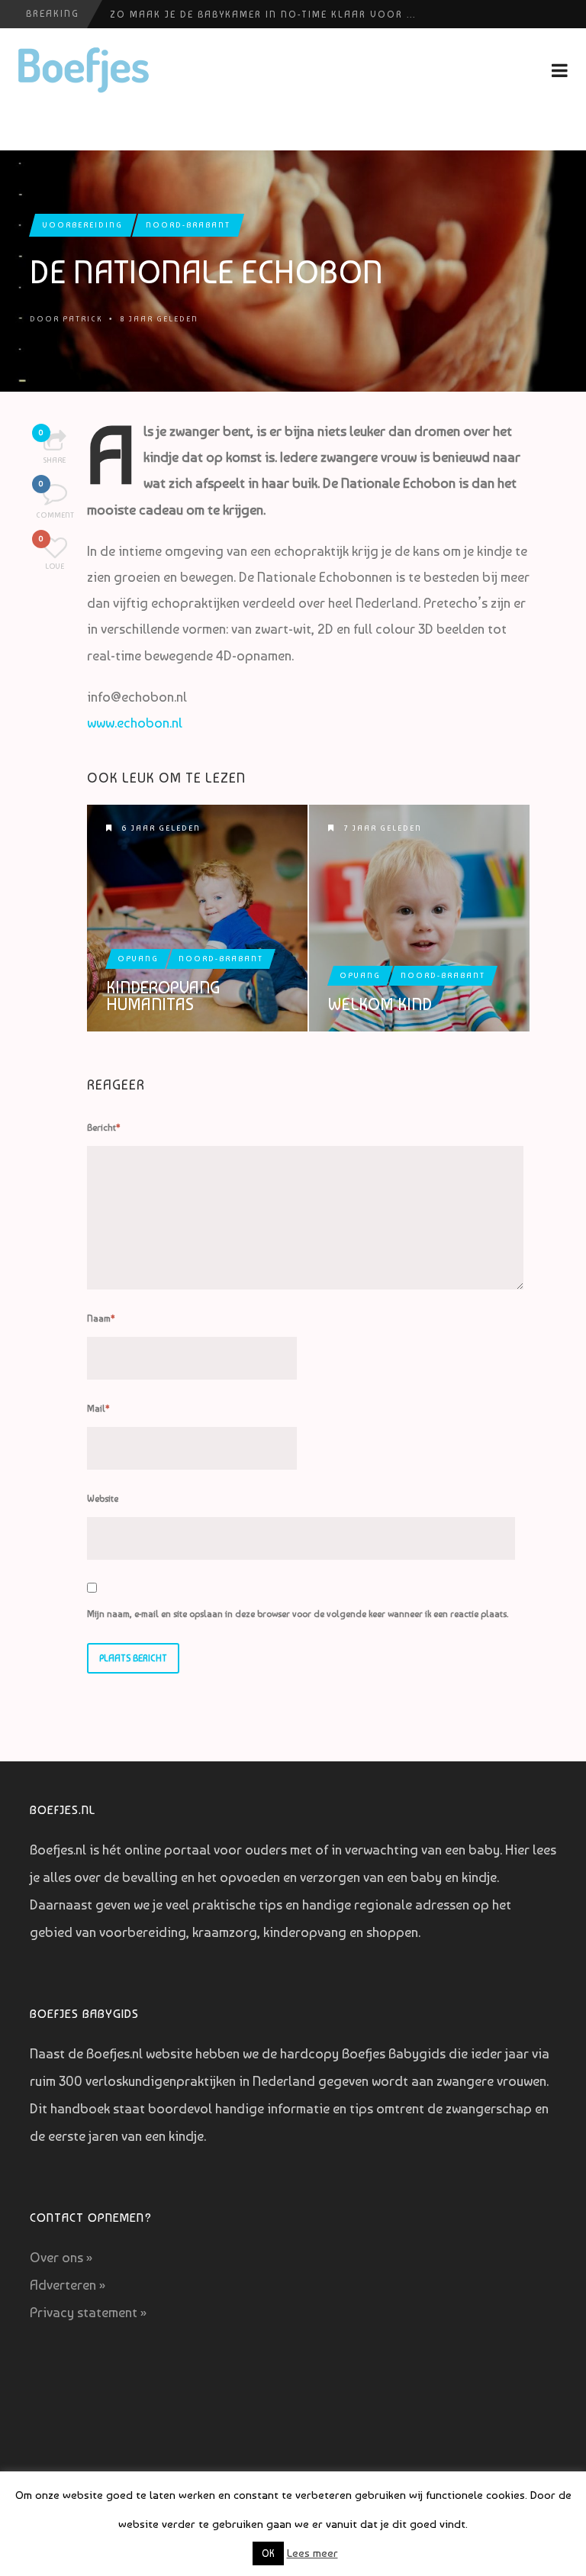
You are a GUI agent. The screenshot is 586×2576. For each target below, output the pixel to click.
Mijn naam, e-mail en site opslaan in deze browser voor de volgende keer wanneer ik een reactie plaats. (298, 1614)
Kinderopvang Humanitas (163, 996)
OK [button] (268, 2553)
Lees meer (312, 2553)
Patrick (82, 319)
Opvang (138, 959)
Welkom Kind (380, 1004)
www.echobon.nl (135, 723)
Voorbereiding (83, 225)
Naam (101, 1319)
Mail (98, 1409)
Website (103, 1499)
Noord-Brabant (188, 225)
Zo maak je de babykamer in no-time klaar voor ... (263, 15)
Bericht (104, 1128)
